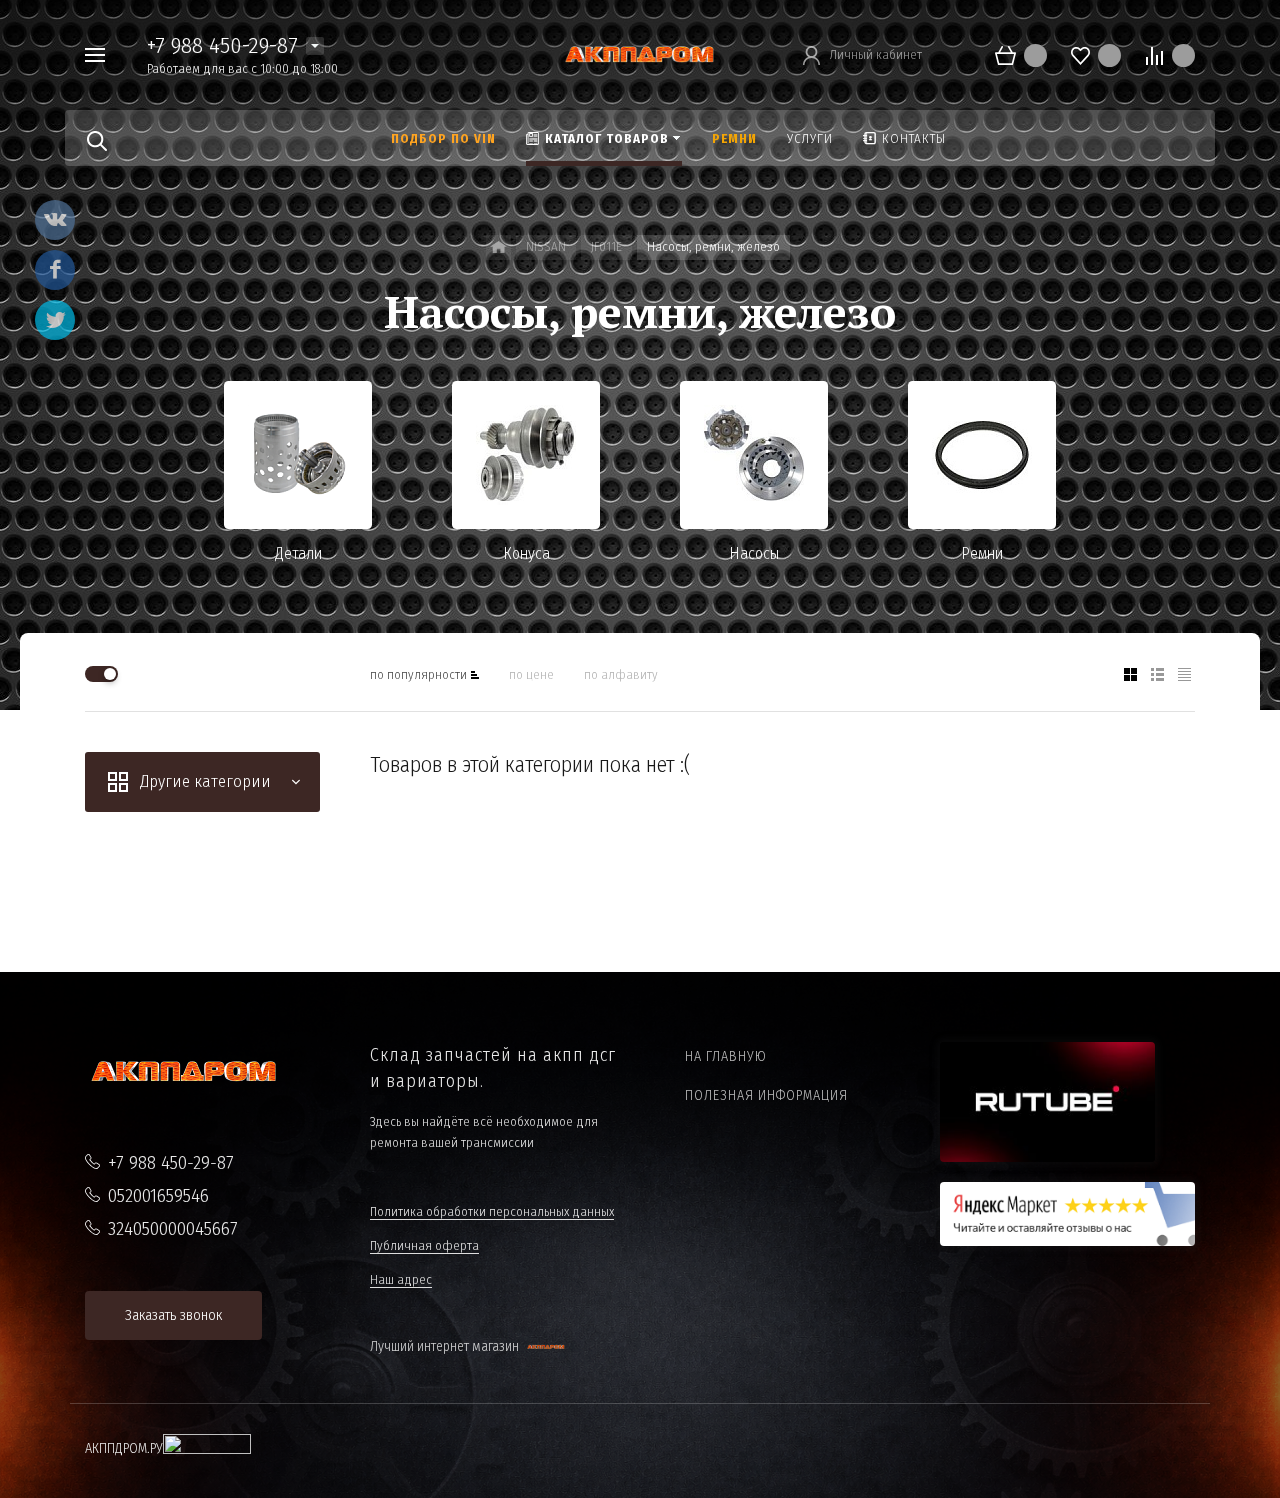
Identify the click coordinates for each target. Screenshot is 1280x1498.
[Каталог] (498, 247)
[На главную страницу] (640, 53)
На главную (726, 1056)
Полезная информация (766, 1095)
